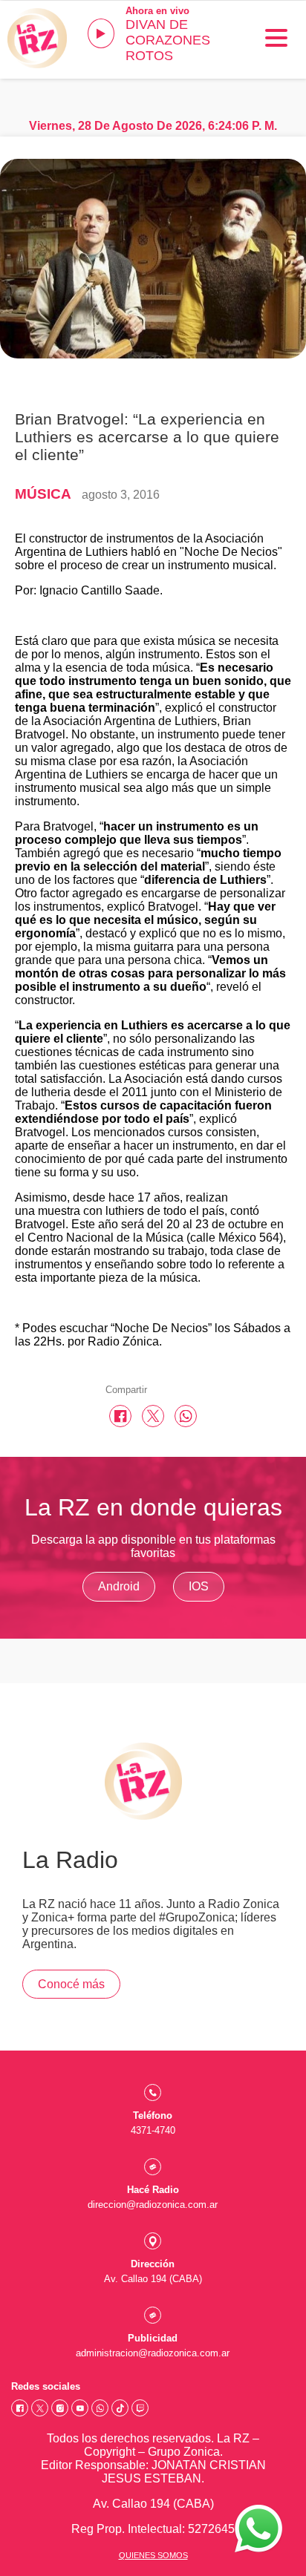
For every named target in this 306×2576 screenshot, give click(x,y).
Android (119, 1586)
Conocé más (71, 1984)
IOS (199, 1586)
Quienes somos (153, 2555)
